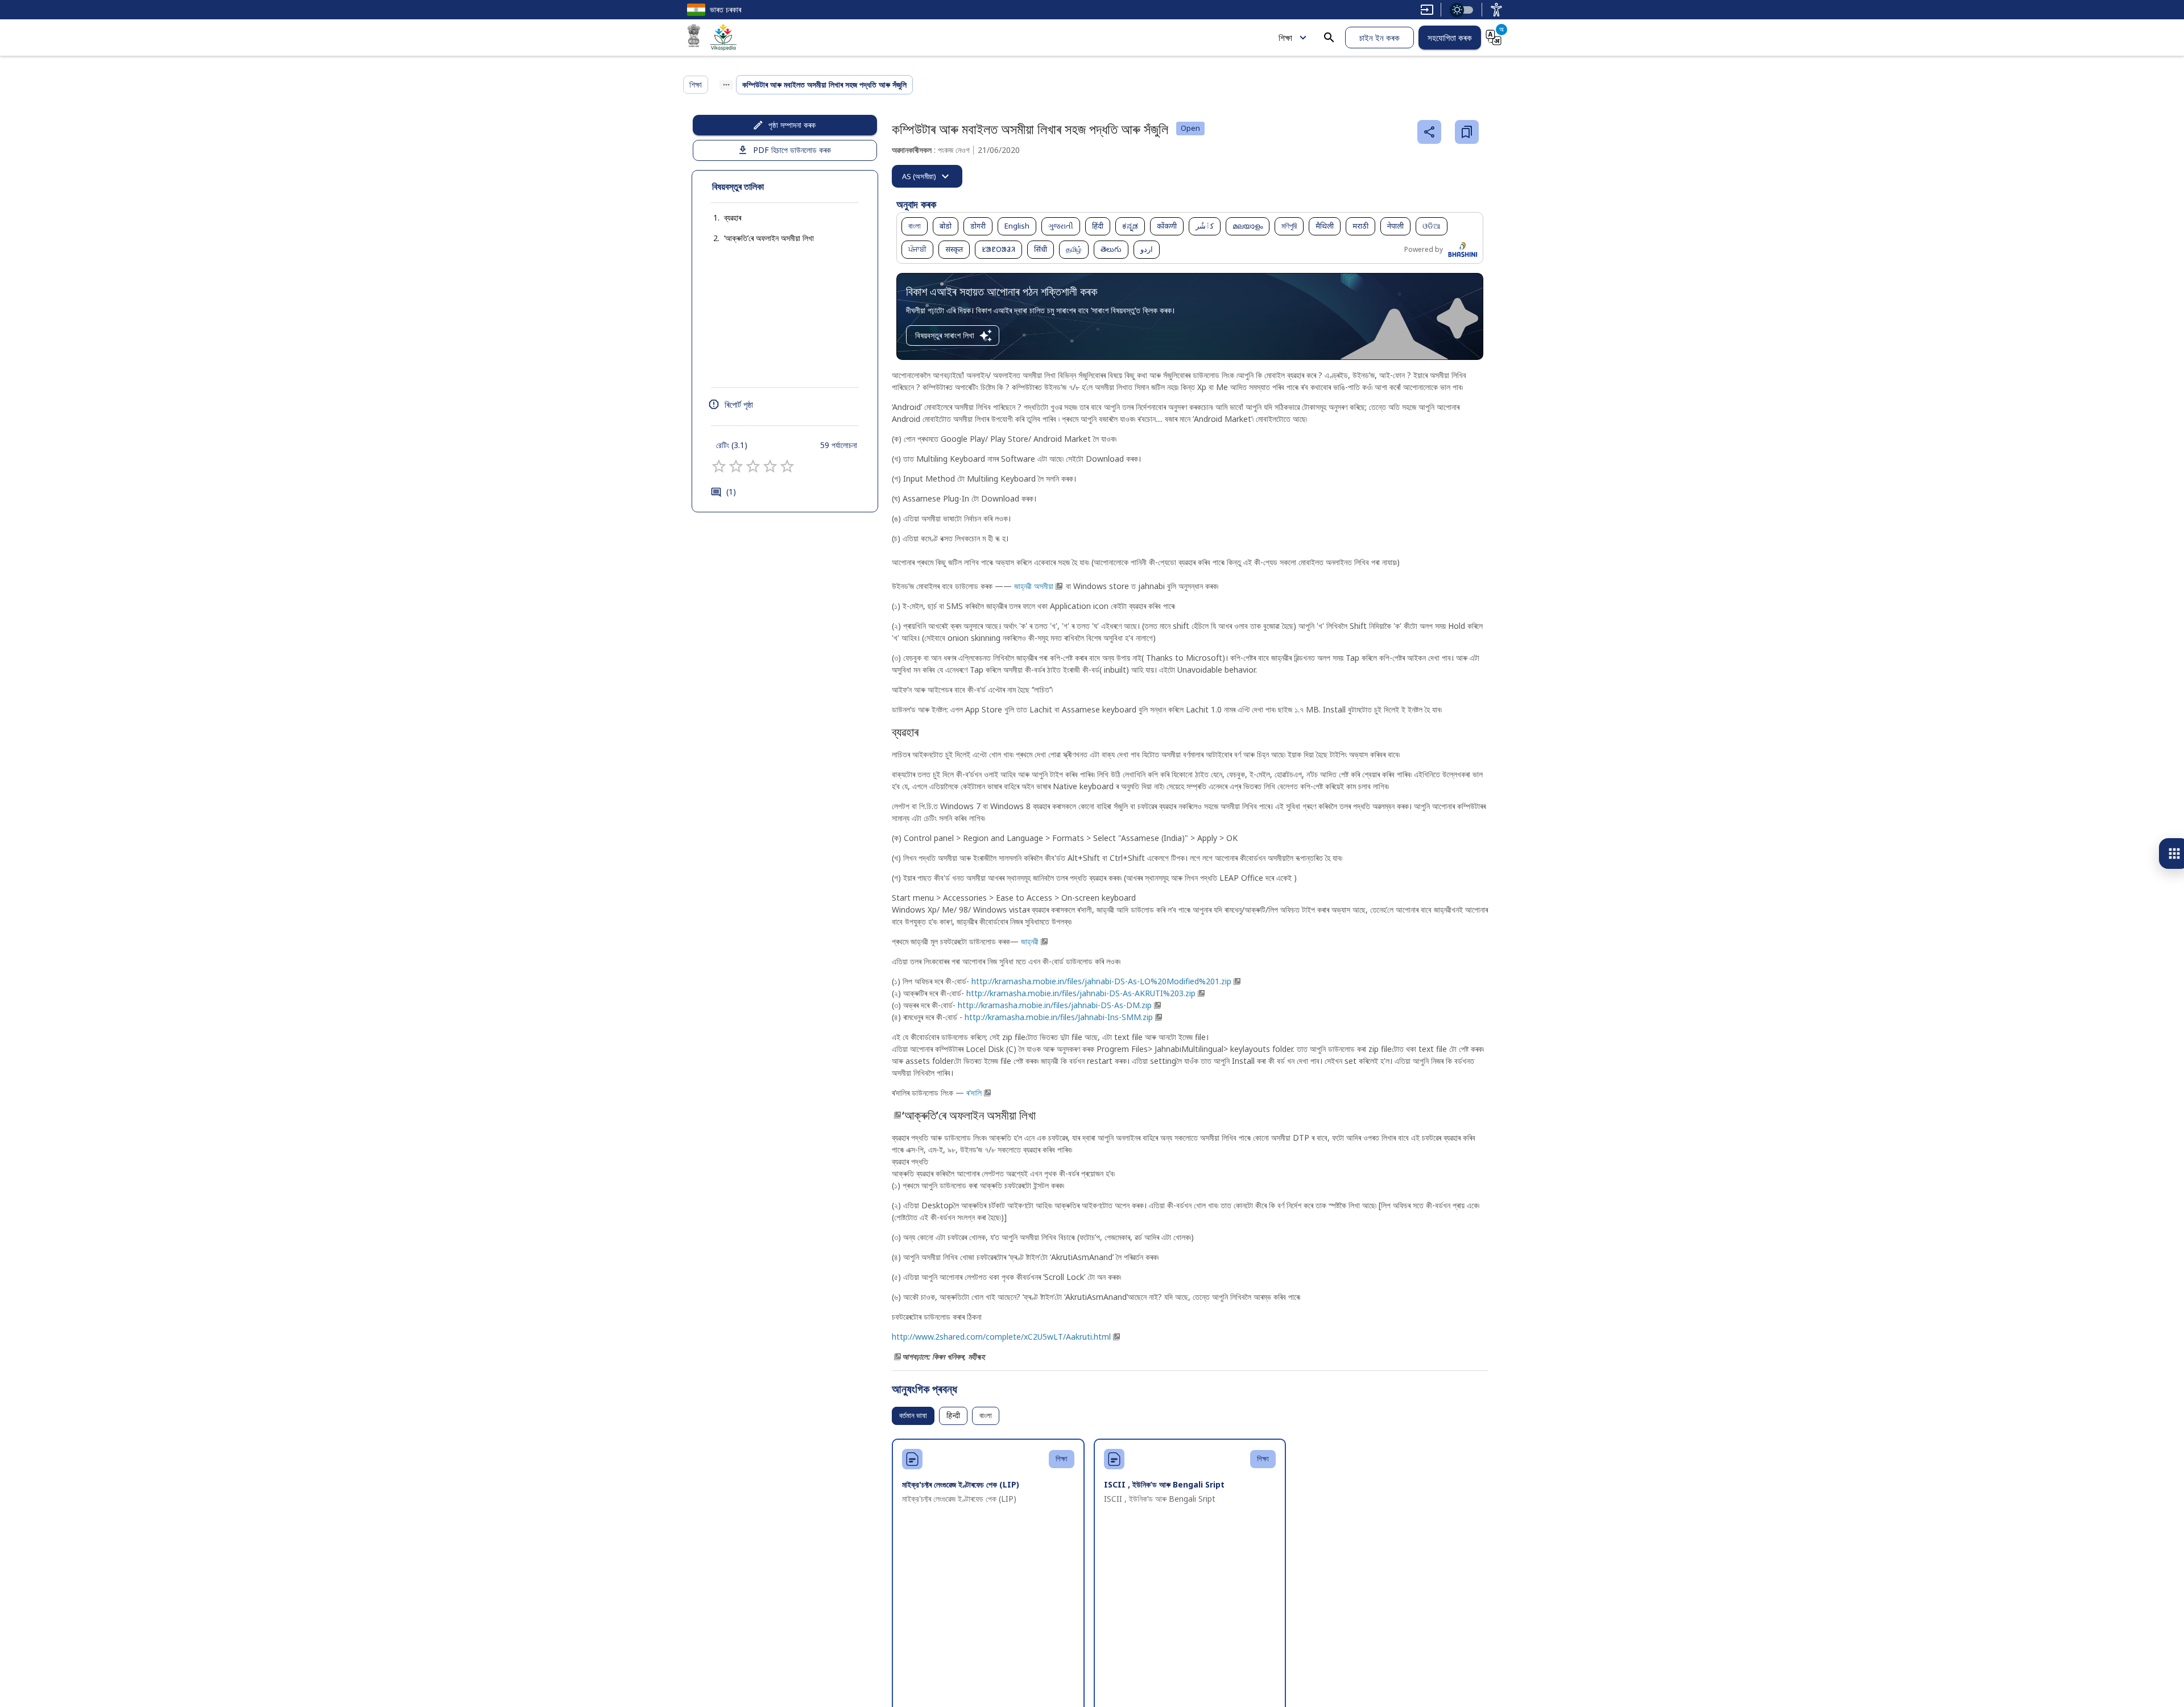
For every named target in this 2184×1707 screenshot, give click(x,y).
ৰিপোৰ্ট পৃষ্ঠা (739, 404)
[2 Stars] (736, 466)
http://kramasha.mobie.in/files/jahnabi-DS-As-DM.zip (1055, 1005)
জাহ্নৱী (1030, 941)
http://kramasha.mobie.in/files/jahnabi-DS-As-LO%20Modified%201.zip (1101, 981)
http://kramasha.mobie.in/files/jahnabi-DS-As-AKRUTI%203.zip (1081, 993)
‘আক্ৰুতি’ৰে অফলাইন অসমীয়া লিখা (769, 238)
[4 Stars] (770, 466)
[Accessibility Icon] (1496, 10)
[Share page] (1429, 132)
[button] (721, 218)
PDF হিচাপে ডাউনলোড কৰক (792, 150)
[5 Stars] (787, 466)
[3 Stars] (753, 466)
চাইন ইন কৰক (1380, 38)
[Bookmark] (1467, 132)
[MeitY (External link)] (694, 38)
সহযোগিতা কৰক (1450, 38)
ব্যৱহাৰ (733, 217)
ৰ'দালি (974, 1093)
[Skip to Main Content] (1427, 10)
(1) (731, 492)
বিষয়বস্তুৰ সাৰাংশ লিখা (945, 335)
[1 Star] (719, 466)
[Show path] (726, 85)
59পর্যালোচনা (839, 445)
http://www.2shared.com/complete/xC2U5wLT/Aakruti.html (1001, 1337)
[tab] (927, 176)
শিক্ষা (1285, 38)
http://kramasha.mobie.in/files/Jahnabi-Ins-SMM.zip (1059, 1017)
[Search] (1329, 38)
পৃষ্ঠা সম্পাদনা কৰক (792, 125)
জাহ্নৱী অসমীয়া (1034, 586)
